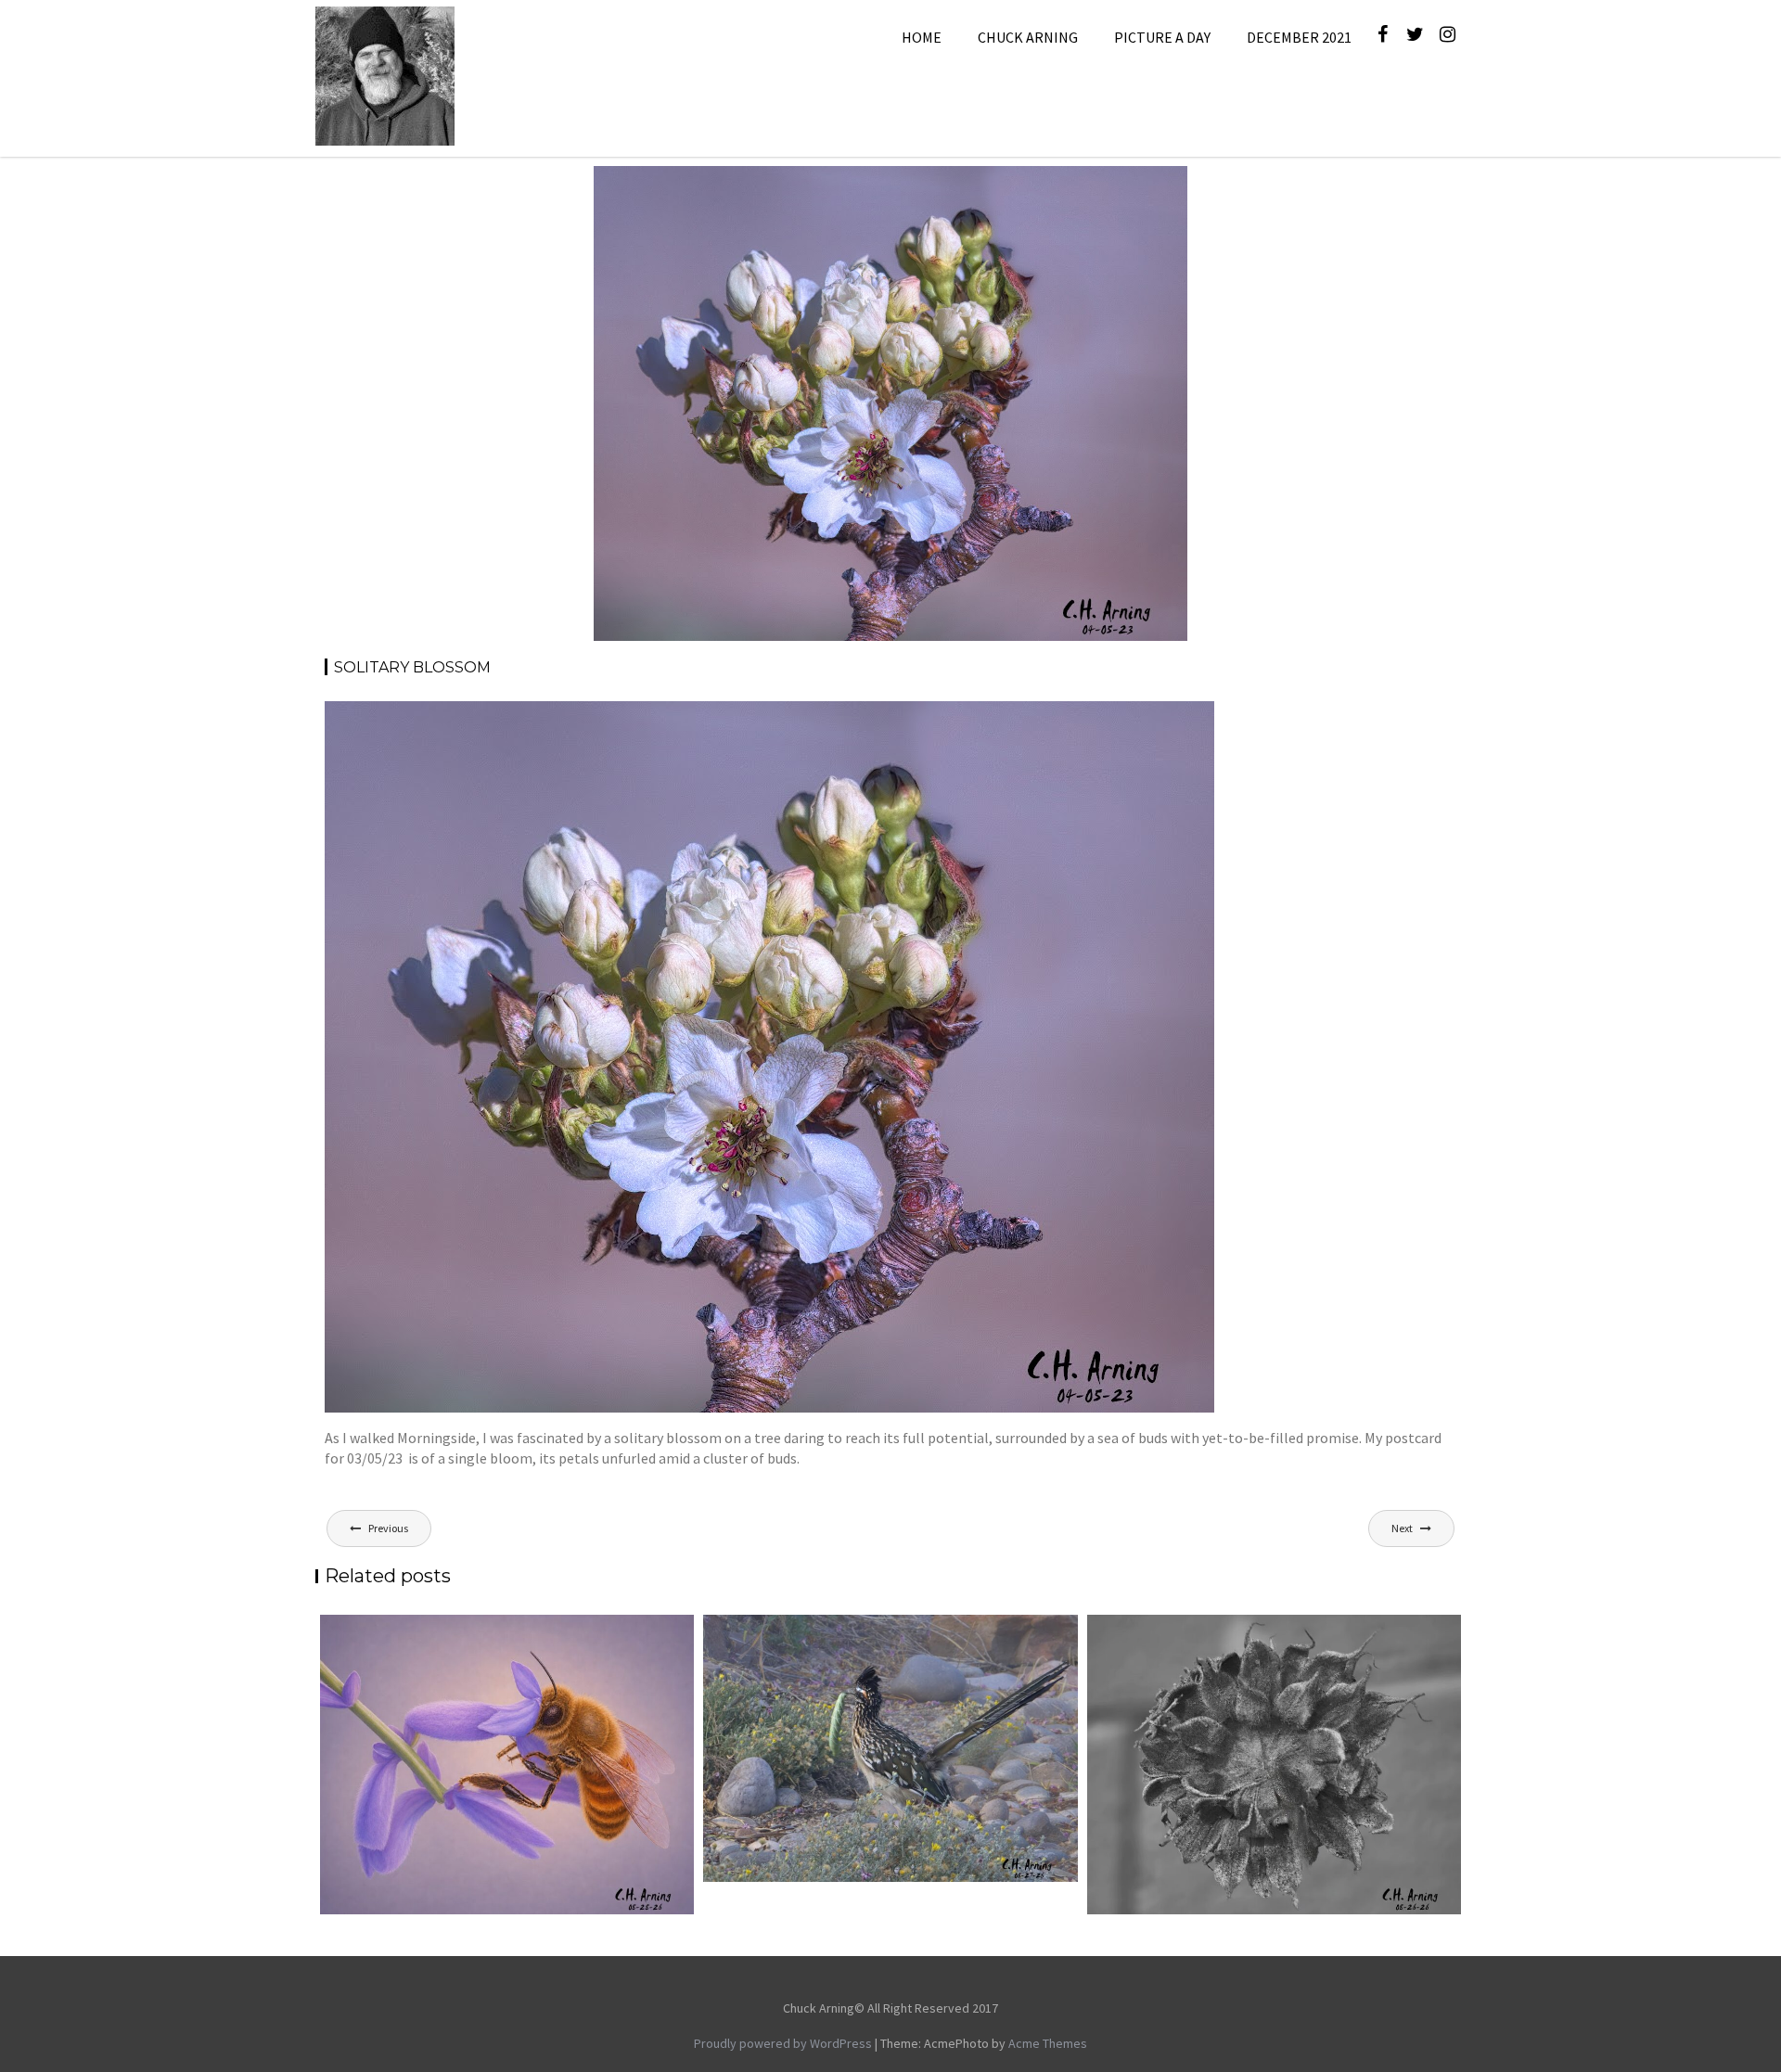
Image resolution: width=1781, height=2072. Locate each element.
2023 (992, 188)
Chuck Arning (1028, 37)
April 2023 (1044, 188)
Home (922, 37)
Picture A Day (1162, 37)
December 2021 (1299, 37)
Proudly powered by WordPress (783, 2043)
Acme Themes (1048, 2043)
